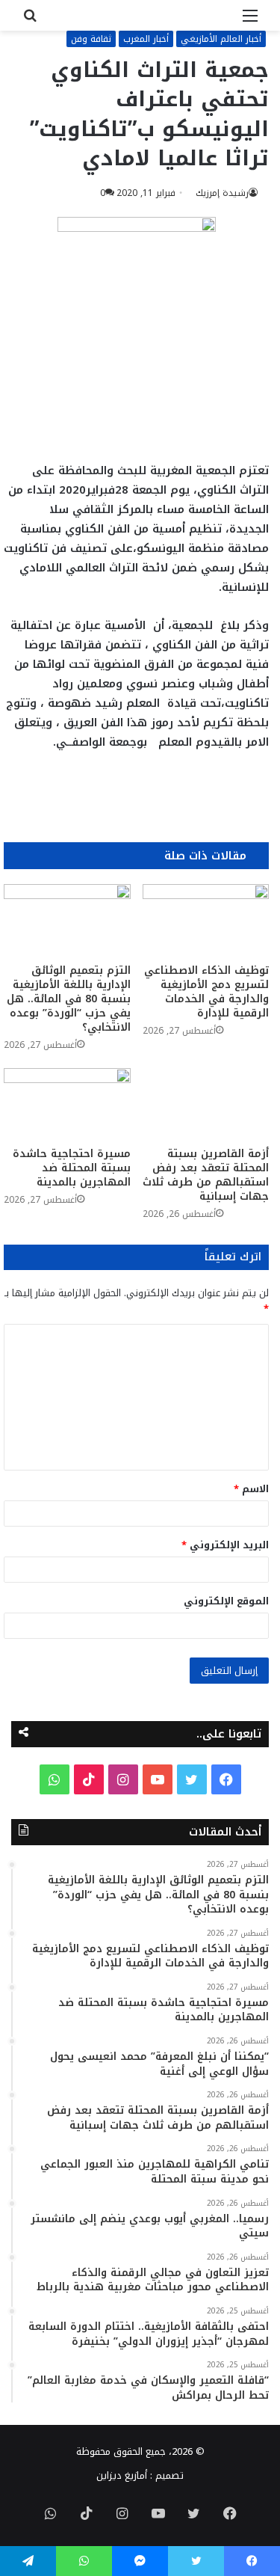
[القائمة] (250, 21)
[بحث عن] (30, 21)
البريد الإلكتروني (225, 1545)
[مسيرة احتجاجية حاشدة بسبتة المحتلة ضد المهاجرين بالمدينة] (67, 1104)
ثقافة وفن (91, 39)
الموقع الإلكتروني (226, 1601)
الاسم (251, 1489)
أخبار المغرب (146, 39)
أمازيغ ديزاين (122, 2475)
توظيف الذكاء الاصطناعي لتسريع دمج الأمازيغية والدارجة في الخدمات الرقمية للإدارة (206, 992)
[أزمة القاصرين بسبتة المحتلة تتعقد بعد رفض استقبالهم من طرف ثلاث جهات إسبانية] (206, 1104)
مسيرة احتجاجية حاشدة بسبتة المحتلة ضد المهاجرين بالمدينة (72, 1168)
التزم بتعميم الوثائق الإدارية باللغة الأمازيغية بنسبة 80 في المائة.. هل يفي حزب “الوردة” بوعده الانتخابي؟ (69, 999)
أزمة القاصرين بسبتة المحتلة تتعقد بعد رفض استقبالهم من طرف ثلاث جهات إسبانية (206, 1175)
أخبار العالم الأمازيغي (221, 39)
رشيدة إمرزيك (222, 193)
